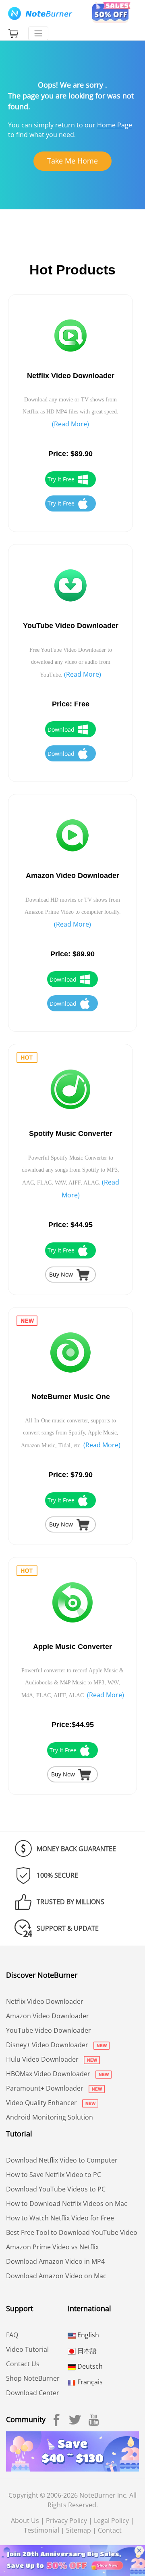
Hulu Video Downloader (43, 2059)
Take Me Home (72, 161)
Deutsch (89, 2366)
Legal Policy (111, 2521)
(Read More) (70, 424)
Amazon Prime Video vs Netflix (52, 2247)
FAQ (12, 2335)
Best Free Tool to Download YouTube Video (72, 2232)
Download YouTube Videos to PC (56, 2189)
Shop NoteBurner (33, 2378)
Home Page (115, 125)
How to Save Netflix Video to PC (54, 2175)
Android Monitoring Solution (50, 2117)
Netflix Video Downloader (45, 2001)
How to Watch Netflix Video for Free (60, 2218)
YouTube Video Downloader (49, 2030)
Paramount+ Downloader (46, 2088)
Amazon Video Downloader (48, 2016)
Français (89, 2382)
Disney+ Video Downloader (48, 2045)
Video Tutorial (27, 2349)
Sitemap (79, 2530)
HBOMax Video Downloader (49, 2074)
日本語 (86, 2351)
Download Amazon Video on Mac (56, 2276)
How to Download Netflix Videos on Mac (67, 2204)
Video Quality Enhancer (42, 2103)
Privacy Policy (66, 2521)
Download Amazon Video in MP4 (55, 2261)
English (87, 2335)
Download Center (33, 2393)
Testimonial (41, 2530)
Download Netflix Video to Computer (62, 2160)
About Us (25, 2521)
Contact (110, 2530)
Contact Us (23, 2364)
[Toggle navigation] (38, 33)
